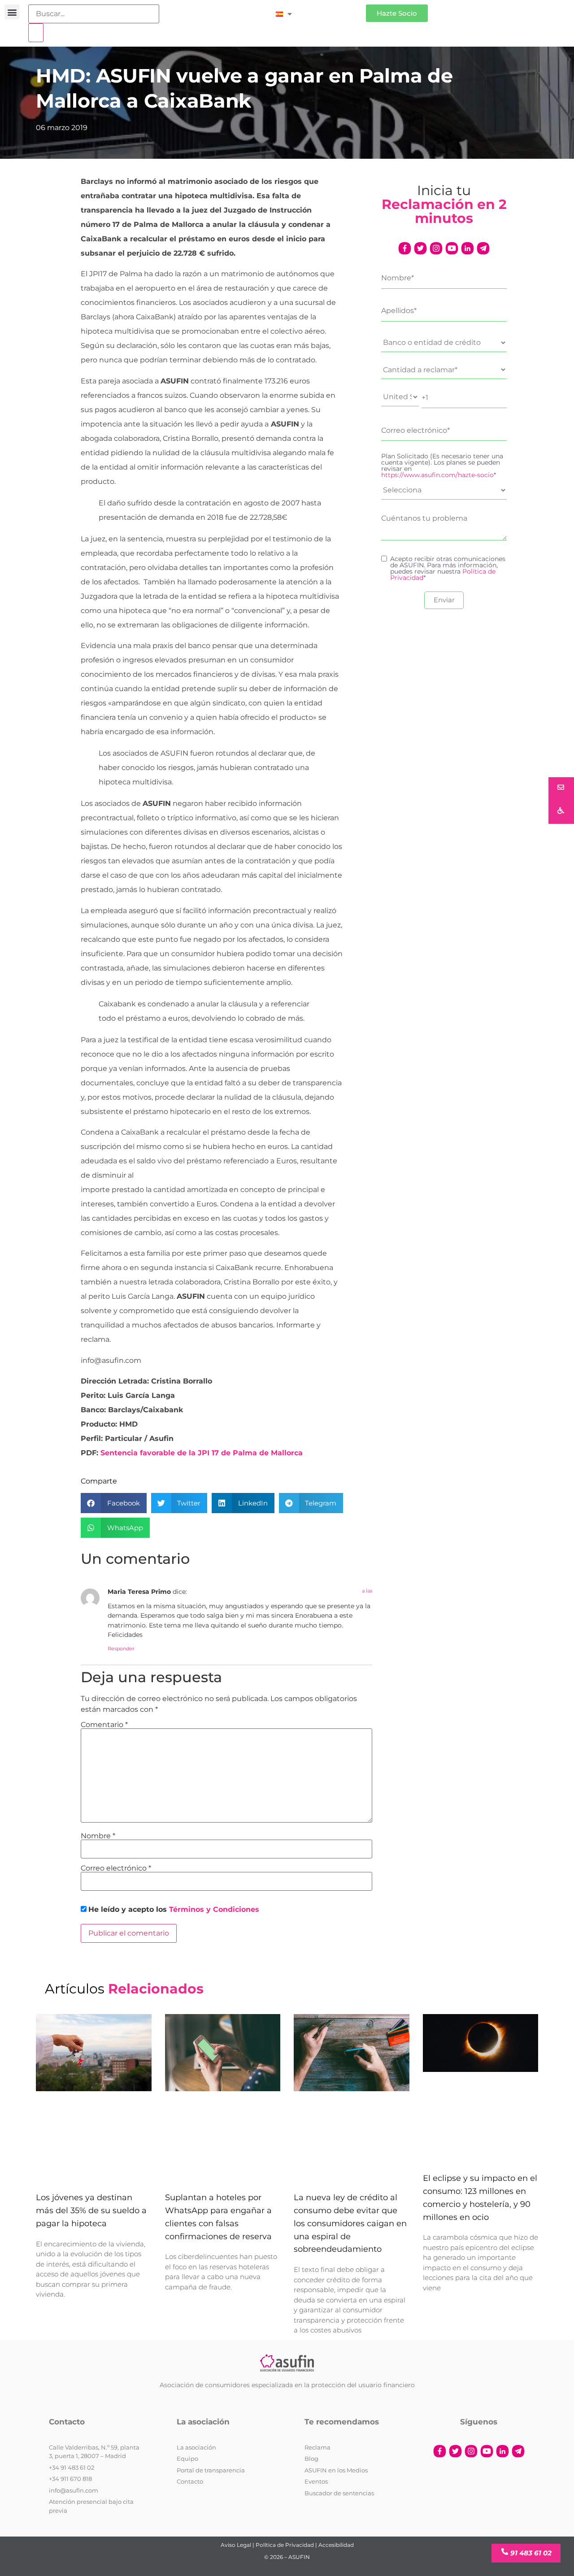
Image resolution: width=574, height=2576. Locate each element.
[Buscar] (36, 33)
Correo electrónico (116, 1868)
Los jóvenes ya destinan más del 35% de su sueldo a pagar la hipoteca (91, 2210)
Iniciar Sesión (333, 10)
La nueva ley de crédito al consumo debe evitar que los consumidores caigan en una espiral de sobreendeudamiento (350, 2223)
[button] (12, 12)
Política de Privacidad (285, 2545)
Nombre (98, 1836)
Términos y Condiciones (214, 1909)
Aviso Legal (236, 2545)
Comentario (104, 1725)
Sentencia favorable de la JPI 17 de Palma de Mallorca (202, 1453)
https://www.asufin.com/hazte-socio (437, 475)
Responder (121, 1649)
